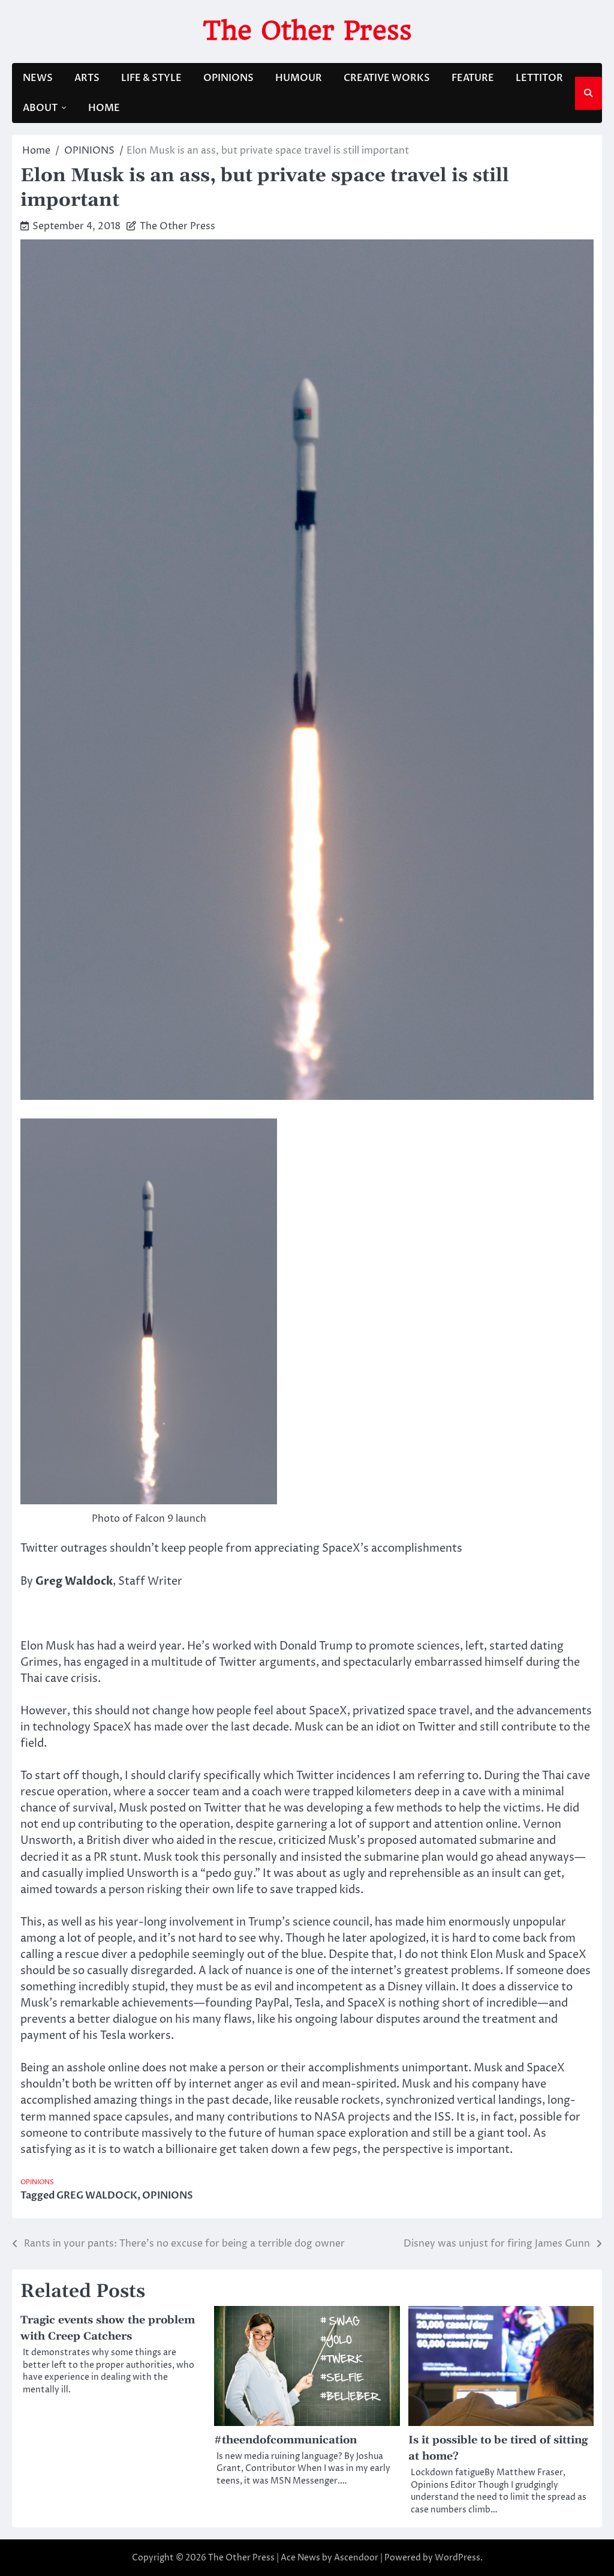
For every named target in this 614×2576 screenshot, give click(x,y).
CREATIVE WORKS (387, 78)
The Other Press (307, 30)
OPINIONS (228, 78)
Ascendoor (356, 2558)
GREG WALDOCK (97, 2196)
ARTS (87, 78)
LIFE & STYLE (151, 78)
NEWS (38, 78)
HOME (104, 108)
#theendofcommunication (285, 2440)
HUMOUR (299, 78)
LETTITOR (539, 78)
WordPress (458, 2558)
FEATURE (473, 78)
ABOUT (40, 108)
